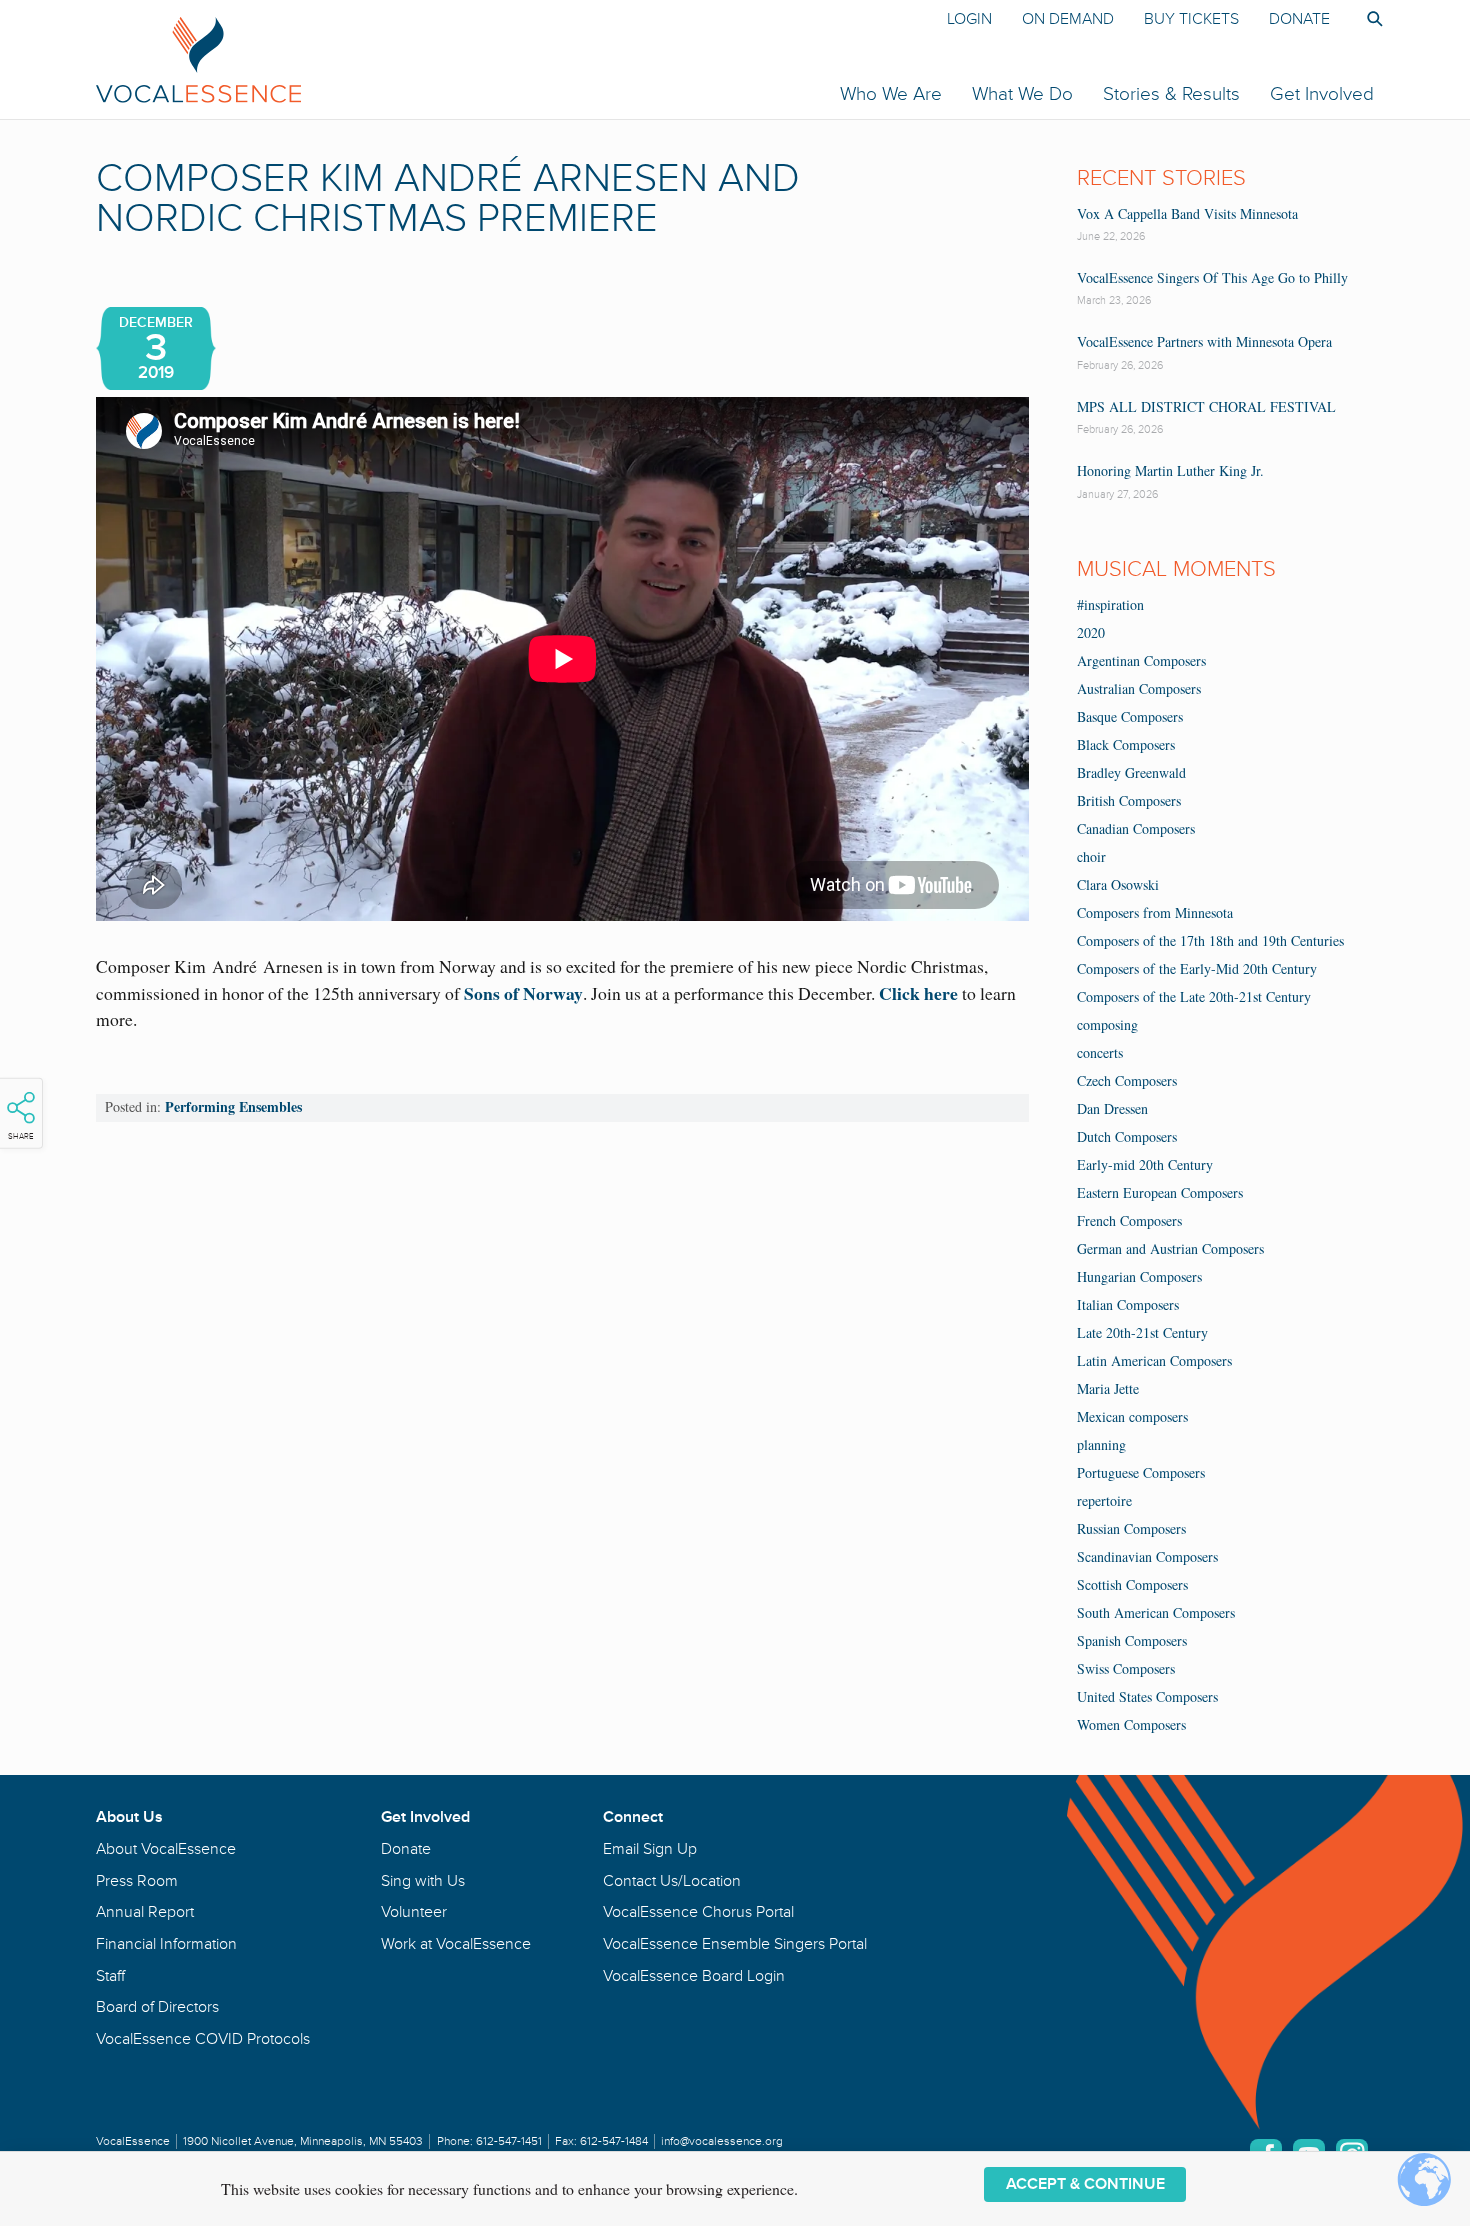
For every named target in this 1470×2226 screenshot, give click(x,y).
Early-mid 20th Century (1145, 1164)
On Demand (1068, 19)
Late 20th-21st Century (1142, 1332)
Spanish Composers (1132, 1640)
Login (969, 19)
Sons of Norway (523, 993)
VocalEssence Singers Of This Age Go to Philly (1212, 277)
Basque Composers (1130, 716)
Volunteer (414, 1912)
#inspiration (1110, 604)
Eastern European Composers (1160, 1192)
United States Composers (1147, 1696)
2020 (1091, 632)
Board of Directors (157, 2007)
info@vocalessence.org (722, 2141)
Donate (1299, 19)
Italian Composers (1128, 1304)
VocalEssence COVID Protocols (203, 2039)
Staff (110, 1976)
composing (1107, 1024)
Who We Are (891, 94)
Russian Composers (1131, 1528)
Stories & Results (1171, 94)
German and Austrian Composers (1170, 1248)
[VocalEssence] (463, 59)
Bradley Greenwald (1131, 772)
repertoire (1104, 1500)
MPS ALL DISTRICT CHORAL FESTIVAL (1206, 406)
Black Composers (1126, 744)
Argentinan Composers (1141, 660)
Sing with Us (423, 1881)
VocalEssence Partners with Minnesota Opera (1204, 341)
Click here (918, 993)
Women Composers (1131, 1724)
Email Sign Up (650, 1849)
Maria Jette (1108, 1388)
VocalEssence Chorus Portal (698, 1912)
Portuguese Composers (1141, 1472)
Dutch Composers (1127, 1136)
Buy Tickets (1191, 19)
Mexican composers (1132, 1416)
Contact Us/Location (672, 1881)
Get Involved (1322, 94)
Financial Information (166, 1944)
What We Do (1022, 94)
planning (1101, 1444)
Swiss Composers (1126, 1668)
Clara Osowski (1118, 884)
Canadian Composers (1136, 828)
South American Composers (1156, 1612)
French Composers (1129, 1220)
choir (1091, 856)
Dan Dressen (1112, 1108)
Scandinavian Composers (1147, 1556)
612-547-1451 (509, 2141)
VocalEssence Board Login (694, 1976)
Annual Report (145, 1912)
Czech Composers (1127, 1080)
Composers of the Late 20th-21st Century (1194, 996)
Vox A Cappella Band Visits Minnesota (1187, 213)
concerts (1100, 1052)
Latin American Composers (1154, 1360)
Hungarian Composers (1139, 1276)
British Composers (1129, 800)
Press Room (137, 1881)
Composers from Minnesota (1155, 912)
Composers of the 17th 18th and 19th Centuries (1210, 940)
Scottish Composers (1132, 1584)
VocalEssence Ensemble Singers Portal (735, 1944)
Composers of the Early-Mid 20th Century (1197, 968)
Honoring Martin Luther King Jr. (1170, 470)
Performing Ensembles (233, 1106)
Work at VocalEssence (456, 1944)
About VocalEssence (166, 1849)
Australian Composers (1139, 688)
